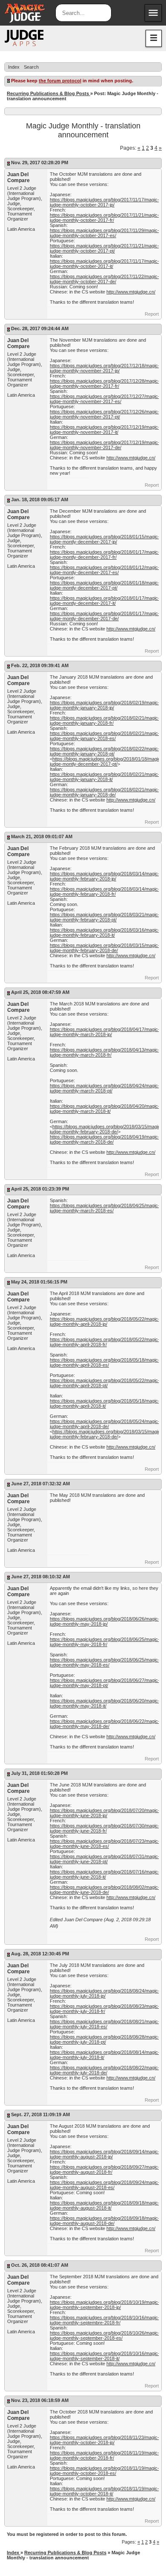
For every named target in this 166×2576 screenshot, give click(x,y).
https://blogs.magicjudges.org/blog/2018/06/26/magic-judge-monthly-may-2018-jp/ (105, 1621)
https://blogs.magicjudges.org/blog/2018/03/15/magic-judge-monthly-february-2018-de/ (105, 948)
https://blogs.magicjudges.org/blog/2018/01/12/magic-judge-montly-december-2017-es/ (105, 570)
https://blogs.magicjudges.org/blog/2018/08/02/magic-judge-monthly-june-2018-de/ (105, 1890)
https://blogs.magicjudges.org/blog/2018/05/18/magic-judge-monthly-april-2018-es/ (105, 1362)
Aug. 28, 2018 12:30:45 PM (40, 1954)
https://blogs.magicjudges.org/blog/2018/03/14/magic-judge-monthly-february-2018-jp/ (105, 876)
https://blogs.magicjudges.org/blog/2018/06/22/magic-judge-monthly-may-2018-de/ (105, 1724)
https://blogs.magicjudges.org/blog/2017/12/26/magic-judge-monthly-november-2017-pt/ (105, 414)
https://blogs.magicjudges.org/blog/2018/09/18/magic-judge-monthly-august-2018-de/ (105, 2221)
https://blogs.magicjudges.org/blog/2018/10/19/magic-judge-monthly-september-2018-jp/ (105, 2305)
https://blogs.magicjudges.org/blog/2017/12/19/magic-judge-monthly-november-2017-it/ (105, 430)
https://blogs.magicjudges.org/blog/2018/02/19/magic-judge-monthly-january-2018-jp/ (105, 705)
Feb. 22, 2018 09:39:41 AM (40, 665)
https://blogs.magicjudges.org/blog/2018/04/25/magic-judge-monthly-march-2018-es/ (105, 1208)
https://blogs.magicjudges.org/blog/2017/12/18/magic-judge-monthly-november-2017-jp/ (105, 368)
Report (152, 314)
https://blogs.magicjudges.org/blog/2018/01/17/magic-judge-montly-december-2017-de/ (105, 616)
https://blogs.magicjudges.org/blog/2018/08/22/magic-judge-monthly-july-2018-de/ (105, 2070)
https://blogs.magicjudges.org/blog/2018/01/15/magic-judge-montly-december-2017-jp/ (105, 539)
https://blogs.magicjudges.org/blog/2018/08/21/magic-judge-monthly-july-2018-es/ (105, 2024)
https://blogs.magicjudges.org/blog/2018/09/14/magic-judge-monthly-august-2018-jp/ (105, 2154)
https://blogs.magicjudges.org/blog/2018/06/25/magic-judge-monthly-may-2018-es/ (105, 1662)
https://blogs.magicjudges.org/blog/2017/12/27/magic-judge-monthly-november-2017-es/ (105, 399)
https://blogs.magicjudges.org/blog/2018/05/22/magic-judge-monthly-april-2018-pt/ (105, 1383)
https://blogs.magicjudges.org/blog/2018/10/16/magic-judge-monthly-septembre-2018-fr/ (105, 2320)
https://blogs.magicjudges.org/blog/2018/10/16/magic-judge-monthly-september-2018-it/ (105, 2356)
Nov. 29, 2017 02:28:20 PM (40, 163)
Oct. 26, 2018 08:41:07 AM (40, 2265)
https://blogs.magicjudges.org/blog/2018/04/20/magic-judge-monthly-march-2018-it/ (105, 1109)
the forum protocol (60, 81)
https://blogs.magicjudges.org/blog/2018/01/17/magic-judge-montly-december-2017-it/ (105, 601)
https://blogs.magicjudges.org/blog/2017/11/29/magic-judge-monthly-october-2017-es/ (104, 233)
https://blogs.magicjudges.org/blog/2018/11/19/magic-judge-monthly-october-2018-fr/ (104, 2455)
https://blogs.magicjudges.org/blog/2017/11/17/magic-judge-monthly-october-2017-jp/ (104, 202)
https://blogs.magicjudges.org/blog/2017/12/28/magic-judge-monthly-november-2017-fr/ (105, 383)
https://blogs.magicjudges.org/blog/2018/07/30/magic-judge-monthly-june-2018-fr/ (105, 1828)
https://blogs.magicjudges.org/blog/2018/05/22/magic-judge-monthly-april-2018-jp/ (105, 1321)
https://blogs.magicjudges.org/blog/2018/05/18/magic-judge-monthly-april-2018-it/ (105, 1403)
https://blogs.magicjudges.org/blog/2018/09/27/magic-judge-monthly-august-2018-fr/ (105, 2169)
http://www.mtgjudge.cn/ (131, 292)
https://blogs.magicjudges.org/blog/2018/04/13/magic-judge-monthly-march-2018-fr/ (105, 1052)
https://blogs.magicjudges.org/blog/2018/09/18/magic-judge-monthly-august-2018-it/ (105, 2205)
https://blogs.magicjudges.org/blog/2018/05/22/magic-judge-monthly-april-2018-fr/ (105, 1342)
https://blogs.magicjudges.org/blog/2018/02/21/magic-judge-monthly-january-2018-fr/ (105, 720)
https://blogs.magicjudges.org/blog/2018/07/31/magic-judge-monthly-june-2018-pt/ (105, 1859)
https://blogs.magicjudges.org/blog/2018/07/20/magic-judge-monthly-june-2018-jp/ (105, 1813)
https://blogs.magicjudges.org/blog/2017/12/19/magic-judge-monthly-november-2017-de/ (105, 445)
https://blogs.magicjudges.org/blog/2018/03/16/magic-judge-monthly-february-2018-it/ (105, 932)
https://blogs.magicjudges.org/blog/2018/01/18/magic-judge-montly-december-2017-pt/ (105, 585)
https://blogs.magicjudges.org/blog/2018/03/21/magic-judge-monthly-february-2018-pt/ (105, 917)
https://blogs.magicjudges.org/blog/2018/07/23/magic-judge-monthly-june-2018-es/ (105, 1844)
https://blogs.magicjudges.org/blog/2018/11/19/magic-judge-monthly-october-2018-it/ (104, 2491)
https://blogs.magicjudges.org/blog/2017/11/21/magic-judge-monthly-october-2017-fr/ (104, 218)
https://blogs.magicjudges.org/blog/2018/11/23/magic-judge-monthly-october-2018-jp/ (104, 2440)
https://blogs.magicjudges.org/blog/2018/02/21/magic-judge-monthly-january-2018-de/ (105, 792)
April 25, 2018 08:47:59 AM (40, 992)
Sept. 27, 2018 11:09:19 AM (40, 2114)
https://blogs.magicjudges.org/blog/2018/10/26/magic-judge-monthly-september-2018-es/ (105, 2335)
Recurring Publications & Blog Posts (49, 93)
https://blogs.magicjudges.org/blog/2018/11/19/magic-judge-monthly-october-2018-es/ (104, 2471)
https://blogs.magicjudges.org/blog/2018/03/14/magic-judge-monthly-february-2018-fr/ (105, 892)
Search (31, 67)
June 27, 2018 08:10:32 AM (40, 1577)
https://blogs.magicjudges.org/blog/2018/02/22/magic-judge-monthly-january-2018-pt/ (105, 751)
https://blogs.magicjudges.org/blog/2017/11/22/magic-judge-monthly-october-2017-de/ (104, 279)
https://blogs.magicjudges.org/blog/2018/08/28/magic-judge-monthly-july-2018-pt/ (105, 2039)
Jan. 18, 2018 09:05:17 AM (40, 500)
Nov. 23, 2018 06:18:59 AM (40, 2400)
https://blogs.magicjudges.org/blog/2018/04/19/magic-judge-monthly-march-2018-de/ (105, 1139)
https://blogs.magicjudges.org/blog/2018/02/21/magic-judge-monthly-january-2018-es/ (105, 736)
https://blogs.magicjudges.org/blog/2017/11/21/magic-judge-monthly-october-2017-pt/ (104, 248)
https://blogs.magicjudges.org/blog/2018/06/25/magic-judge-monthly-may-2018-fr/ (105, 1642)
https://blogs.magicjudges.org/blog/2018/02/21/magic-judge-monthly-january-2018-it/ (105, 777)
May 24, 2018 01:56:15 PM (39, 1282)
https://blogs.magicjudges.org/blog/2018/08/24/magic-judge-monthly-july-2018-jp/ (105, 1993)
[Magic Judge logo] (24, 38)
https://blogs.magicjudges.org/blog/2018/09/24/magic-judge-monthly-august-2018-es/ (105, 2185)
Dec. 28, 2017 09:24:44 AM (40, 328)
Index (14, 67)
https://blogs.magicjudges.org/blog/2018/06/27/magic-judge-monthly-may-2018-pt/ (105, 1683)
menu (153, 13)
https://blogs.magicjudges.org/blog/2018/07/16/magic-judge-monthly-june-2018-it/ (105, 1874)
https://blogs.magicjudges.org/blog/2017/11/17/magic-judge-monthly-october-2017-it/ (104, 264)
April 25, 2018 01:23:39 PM (40, 1189)
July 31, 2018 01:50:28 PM (39, 1773)
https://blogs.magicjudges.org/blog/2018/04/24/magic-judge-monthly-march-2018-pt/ (105, 1088)
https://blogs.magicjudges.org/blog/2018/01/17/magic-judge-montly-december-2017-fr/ (105, 555)
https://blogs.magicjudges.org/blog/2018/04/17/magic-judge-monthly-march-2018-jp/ (105, 1032)
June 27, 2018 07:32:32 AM (40, 1484)
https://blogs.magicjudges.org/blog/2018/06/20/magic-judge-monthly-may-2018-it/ (105, 1703)
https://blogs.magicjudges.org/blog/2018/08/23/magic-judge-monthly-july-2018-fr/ (105, 2009)
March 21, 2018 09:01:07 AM (42, 836)
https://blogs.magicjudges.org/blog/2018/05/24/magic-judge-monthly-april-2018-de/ (105, 1424)
